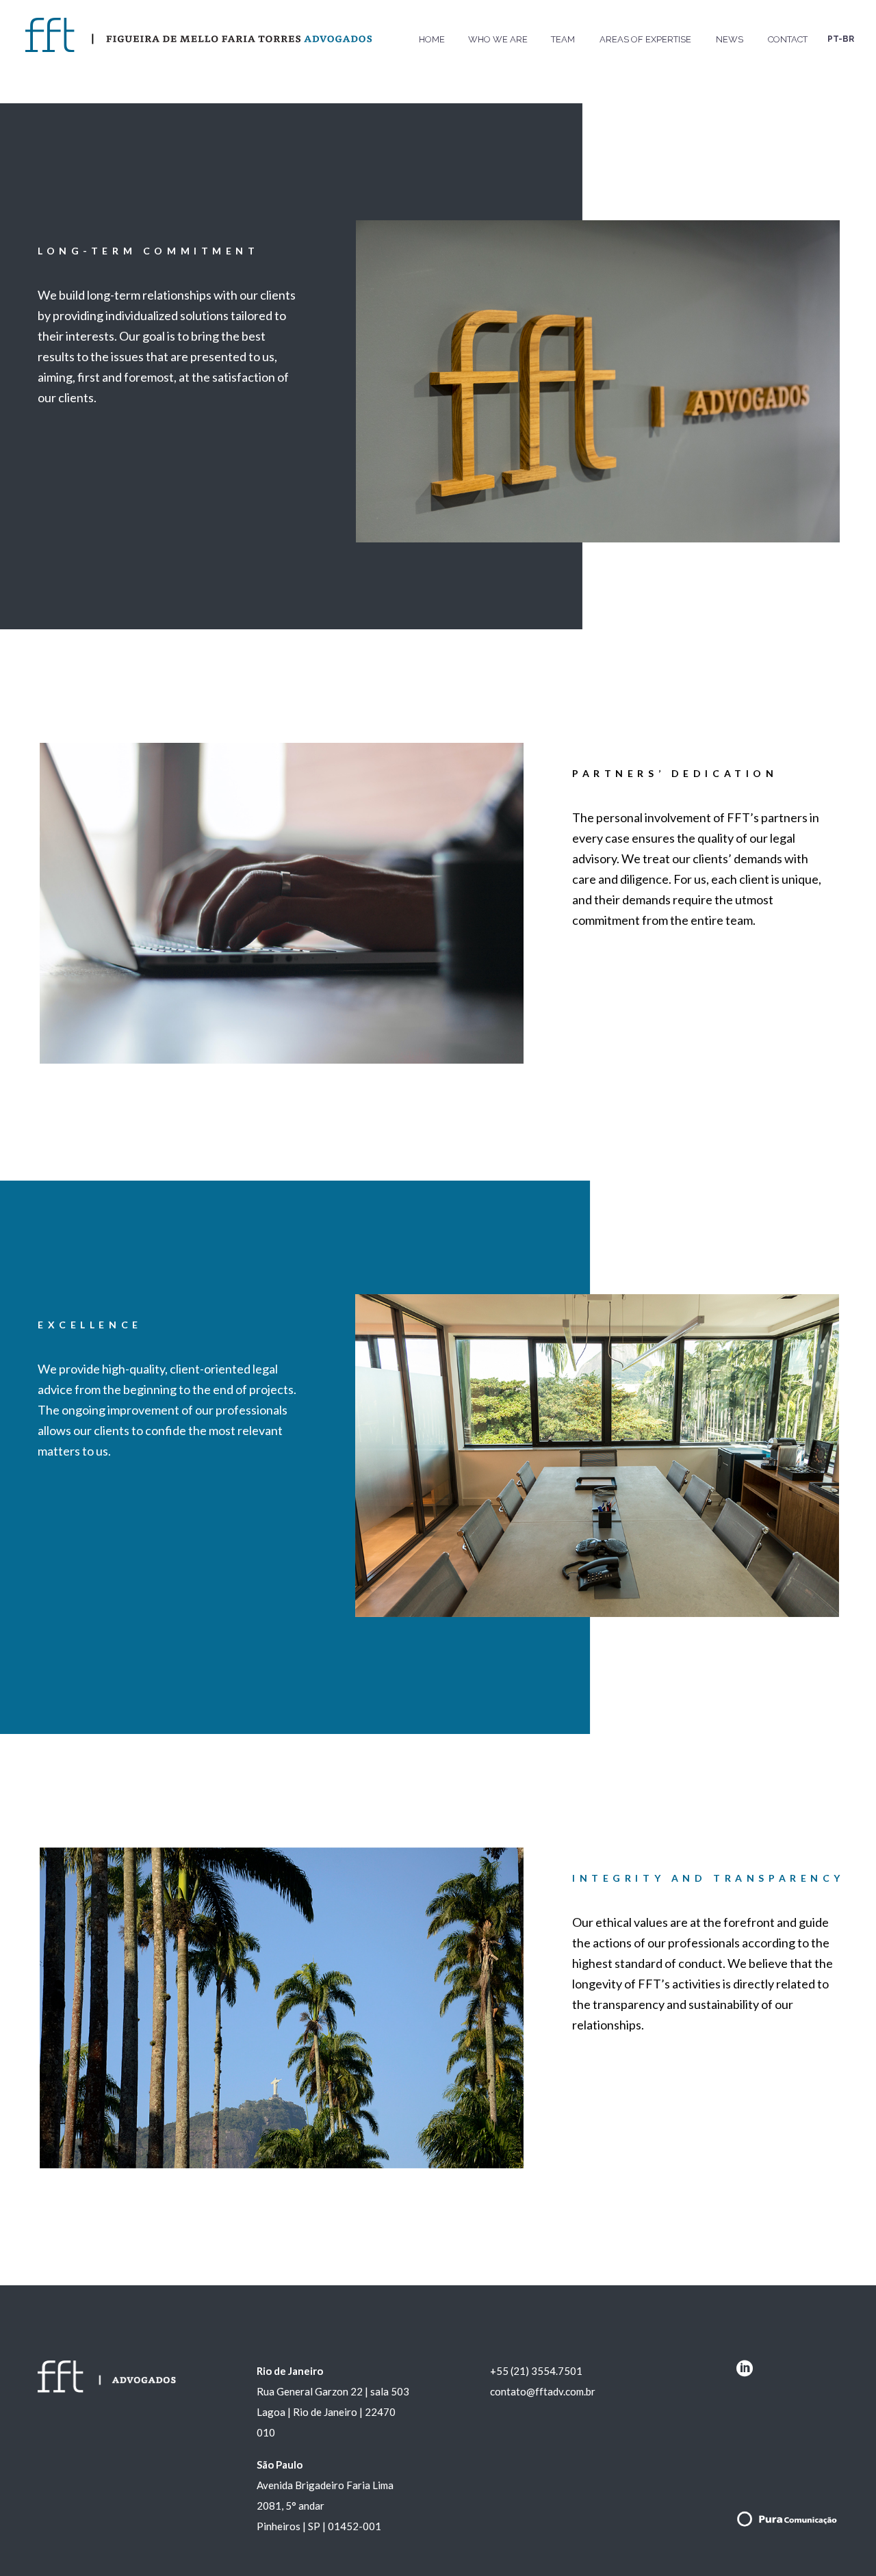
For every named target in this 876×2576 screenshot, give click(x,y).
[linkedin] (745, 2373)
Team (563, 39)
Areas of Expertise (645, 39)
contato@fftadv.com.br (543, 2391)
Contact (788, 39)
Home (432, 39)
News (730, 39)
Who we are (498, 39)
